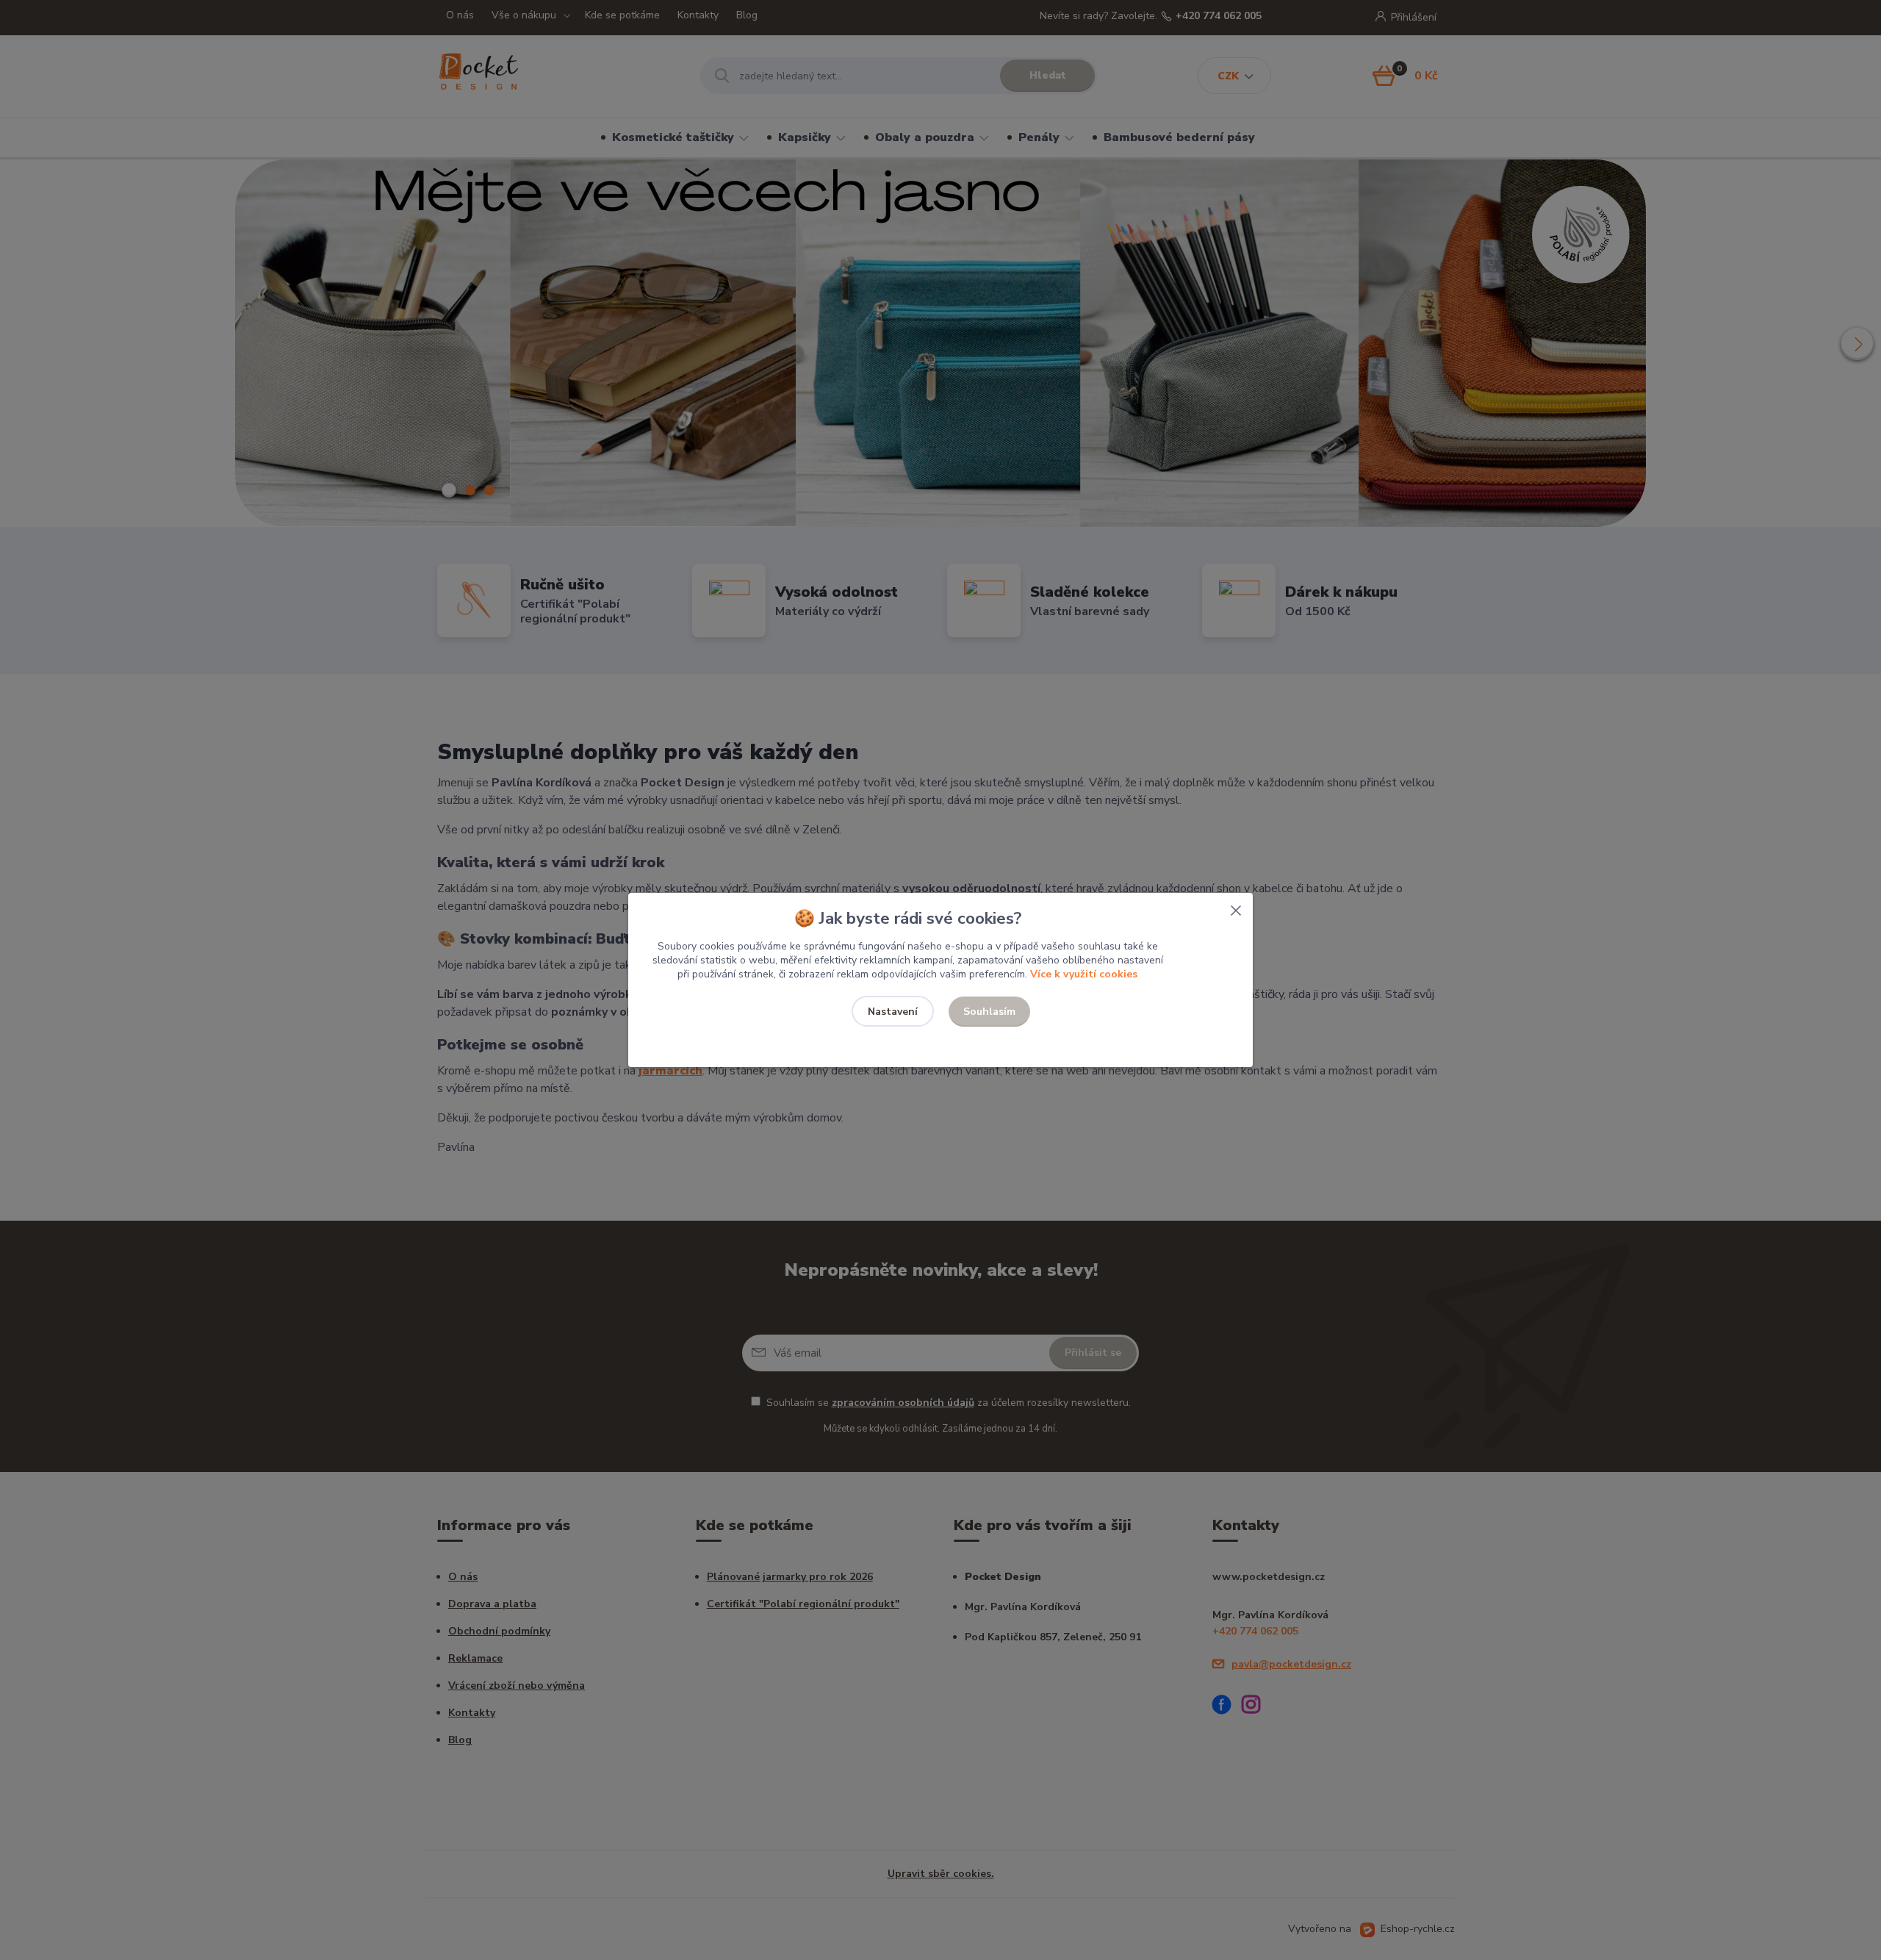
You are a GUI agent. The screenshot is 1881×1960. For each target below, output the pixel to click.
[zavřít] (1236, 908)
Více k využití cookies (1084, 974)
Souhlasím (989, 1012)
